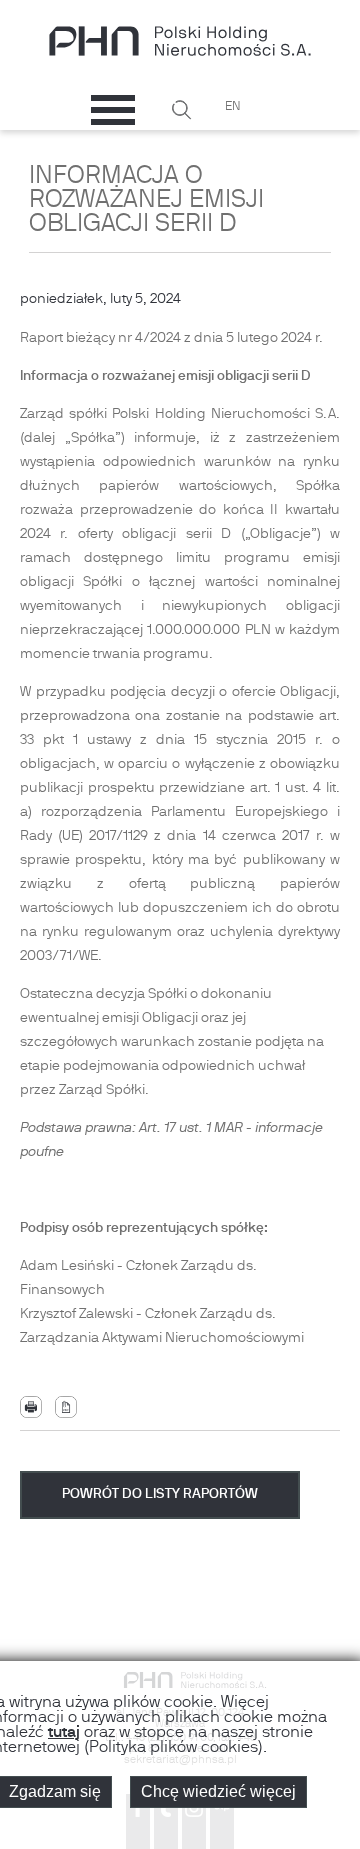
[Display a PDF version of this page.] (66, 1407)
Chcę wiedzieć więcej (218, 1791)
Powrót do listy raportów (160, 1494)
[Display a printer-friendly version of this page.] (31, 1407)
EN (232, 107)
